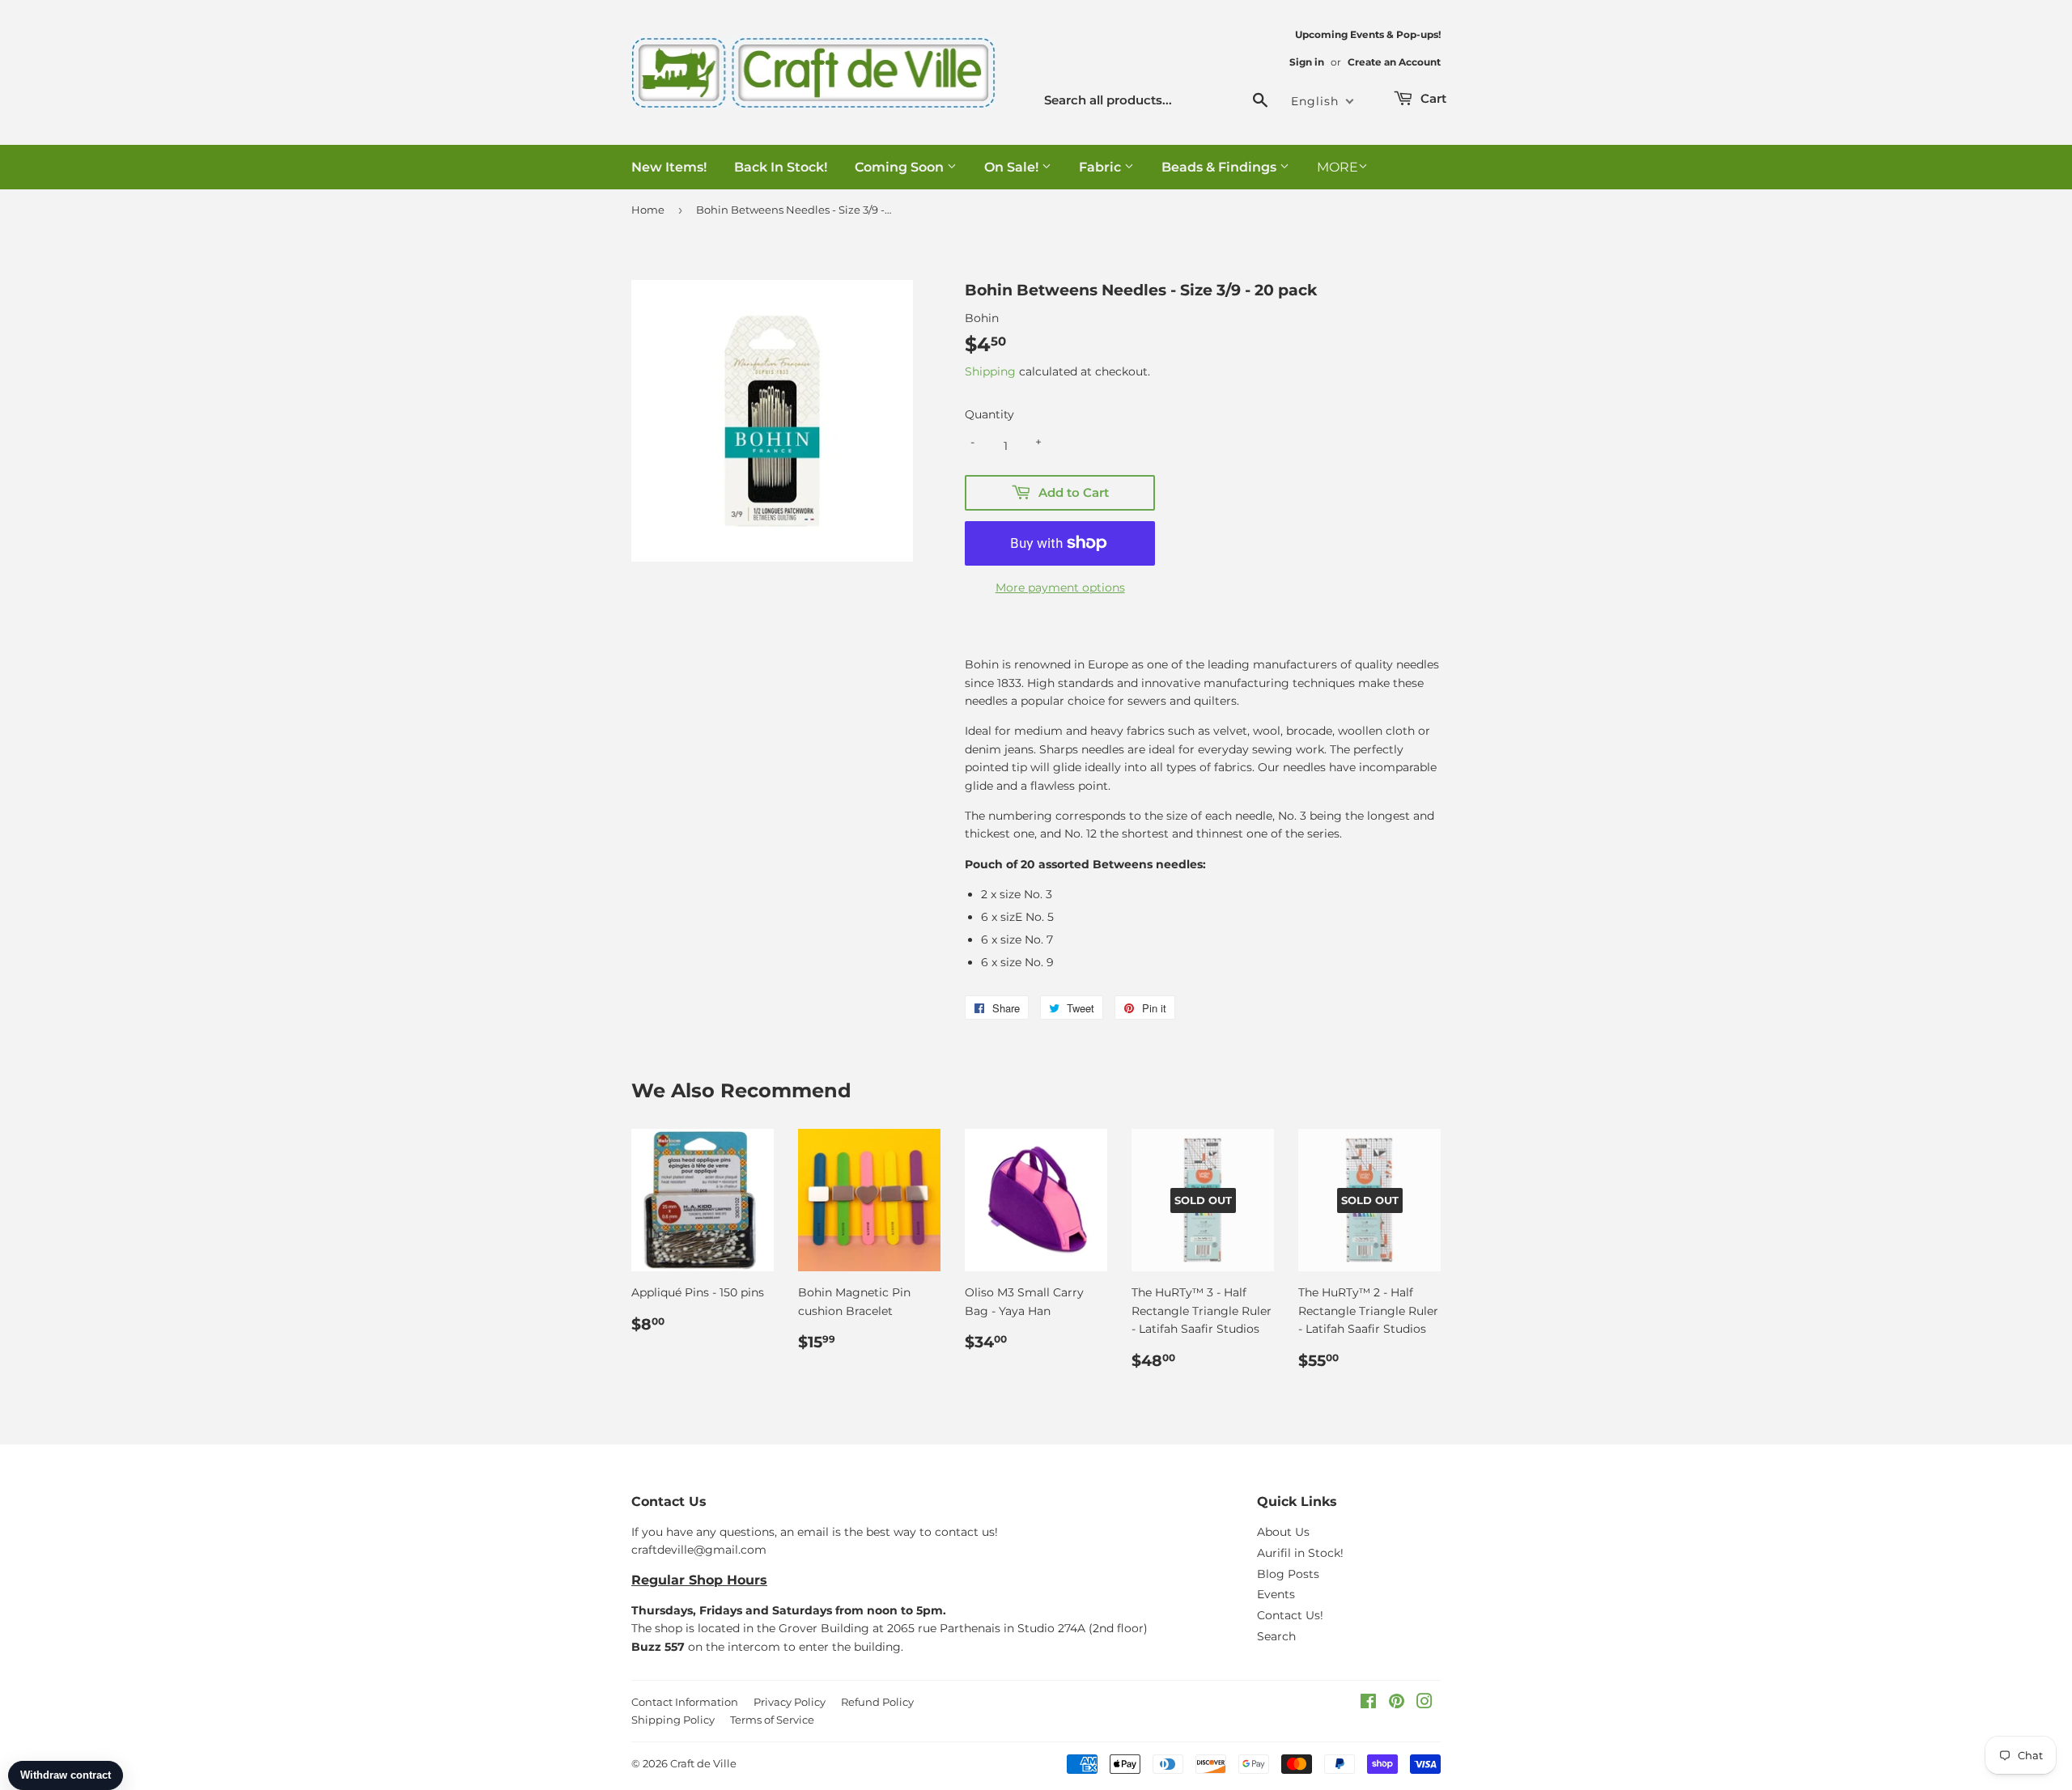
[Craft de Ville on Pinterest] (1397, 1703)
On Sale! (1013, 167)
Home (648, 210)
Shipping (990, 371)
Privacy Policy (790, 1702)
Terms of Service (772, 1720)
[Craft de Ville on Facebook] (1368, 1703)
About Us (1283, 1532)
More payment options (1060, 587)
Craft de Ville (703, 1763)
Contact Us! (1290, 1615)
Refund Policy (877, 1702)
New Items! (669, 167)
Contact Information (685, 1702)
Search (1276, 1636)
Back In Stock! (781, 167)
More (1337, 167)
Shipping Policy (673, 1720)
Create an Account (1394, 62)
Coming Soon (901, 167)
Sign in (1307, 62)
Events (1276, 1594)
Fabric (1102, 167)
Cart (1432, 98)
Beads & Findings (1221, 167)
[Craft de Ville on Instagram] (1424, 1703)
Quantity (989, 414)
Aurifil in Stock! (1300, 1553)
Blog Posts (1288, 1574)
